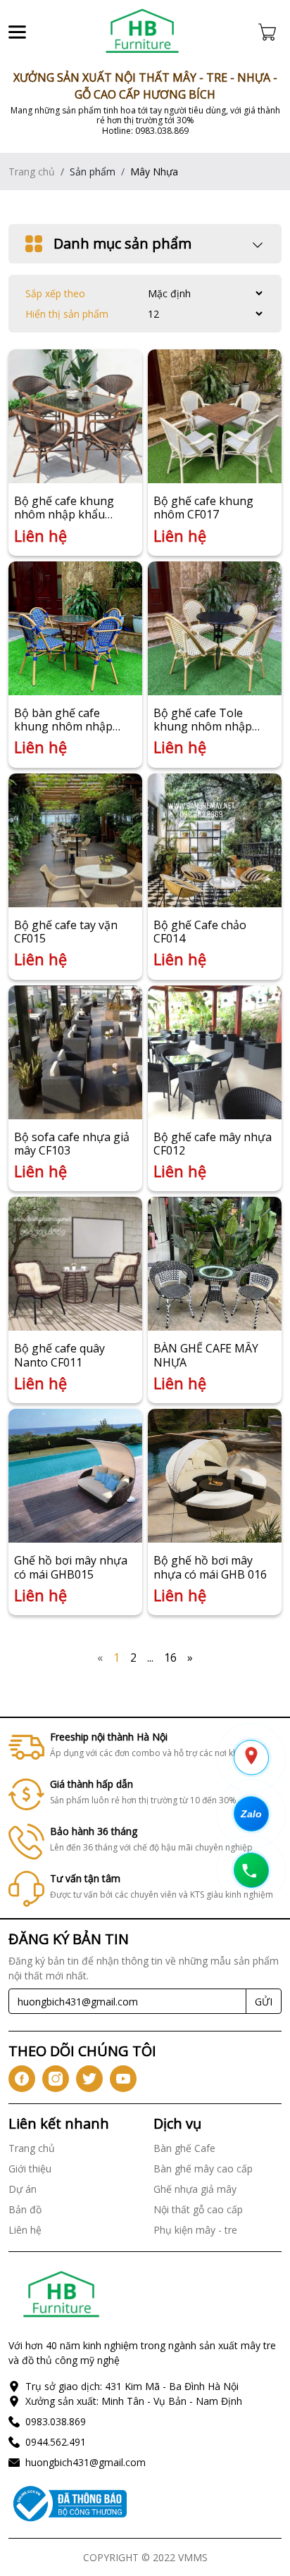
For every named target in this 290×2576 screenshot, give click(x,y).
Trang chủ (32, 172)
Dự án (23, 2189)
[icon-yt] (123, 2079)
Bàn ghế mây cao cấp (203, 2169)
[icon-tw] (89, 2079)
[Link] (142, 32)
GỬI (264, 2002)
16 (170, 1657)
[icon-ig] (56, 2079)
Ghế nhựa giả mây (195, 2189)
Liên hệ (25, 2230)
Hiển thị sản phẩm (67, 314)
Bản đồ (25, 2209)
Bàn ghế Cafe (184, 2148)
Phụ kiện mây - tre (195, 2230)
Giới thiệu (30, 2169)
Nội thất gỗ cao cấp (198, 2209)
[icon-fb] (22, 2079)
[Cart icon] (270, 32)
